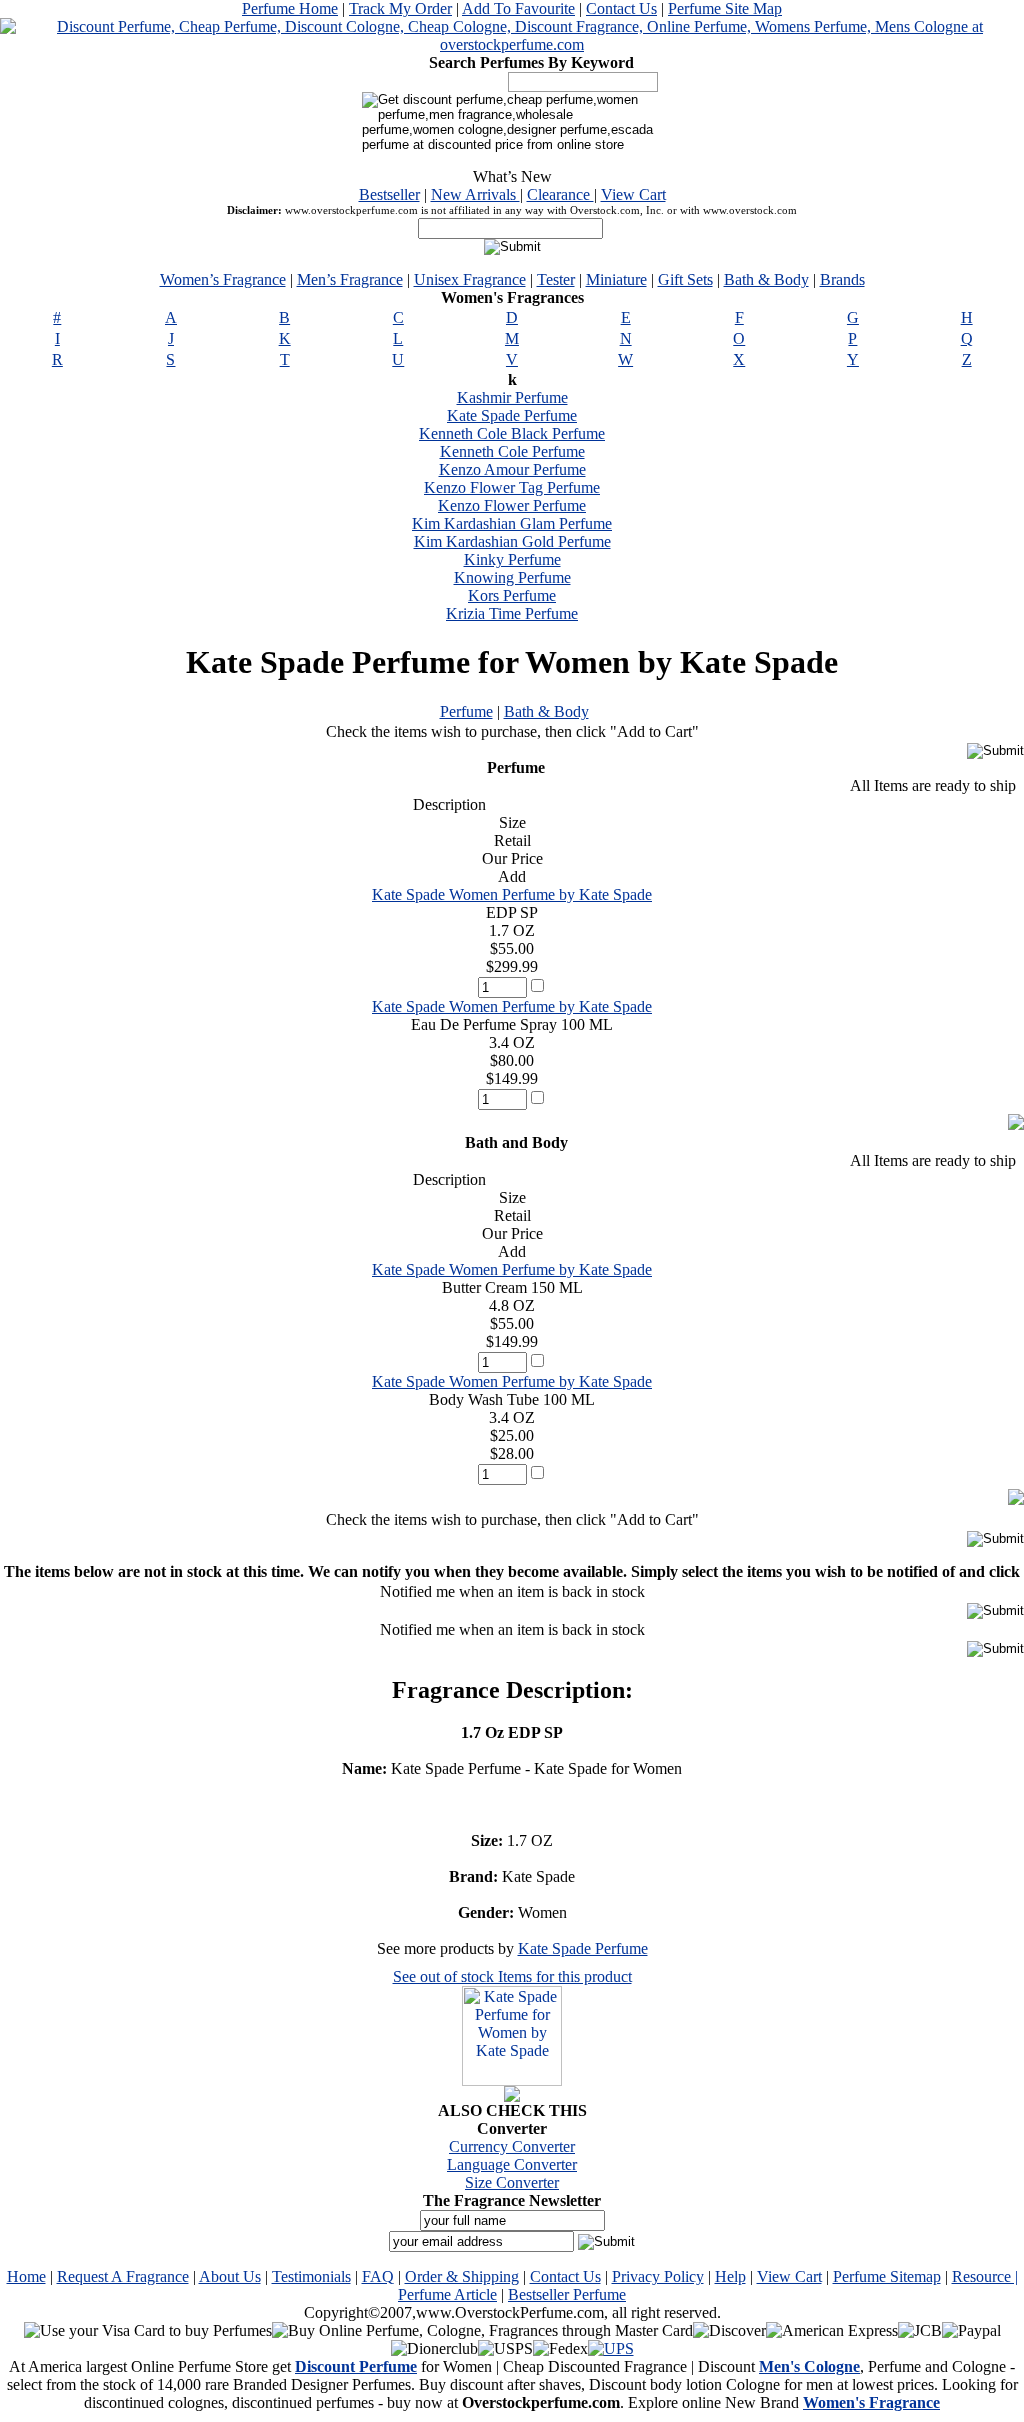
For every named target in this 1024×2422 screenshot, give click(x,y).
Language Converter (512, 2164)
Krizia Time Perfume (512, 613)
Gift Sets (685, 279)
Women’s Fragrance (223, 279)
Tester (556, 279)
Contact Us (621, 8)
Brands (842, 279)
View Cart (633, 194)
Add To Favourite (518, 8)
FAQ (378, 2276)
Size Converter (512, 2182)
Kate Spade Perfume (512, 415)
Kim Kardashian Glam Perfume (512, 523)
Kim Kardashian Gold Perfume (512, 541)
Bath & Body (766, 279)
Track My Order (400, 8)
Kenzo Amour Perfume (512, 469)
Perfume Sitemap (887, 2276)
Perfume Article (447, 2294)
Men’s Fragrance (350, 279)
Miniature (616, 279)
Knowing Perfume (512, 577)
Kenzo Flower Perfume (512, 505)
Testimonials (311, 2276)
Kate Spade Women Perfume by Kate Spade (512, 894)
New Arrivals (475, 194)
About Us (230, 2276)
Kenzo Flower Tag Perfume (512, 487)
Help (730, 2276)
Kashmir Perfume (512, 397)
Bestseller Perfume (567, 2294)
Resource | (985, 2276)
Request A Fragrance (123, 2276)
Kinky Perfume (512, 559)
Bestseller (389, 194)
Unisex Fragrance (470, 279)
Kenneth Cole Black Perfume (512, 433)
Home (26, 2276)
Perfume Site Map (725, 8)
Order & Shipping (462, 2276)
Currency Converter (512, 2146)
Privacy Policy (658, 2276)
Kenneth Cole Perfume (512, 451)
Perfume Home (290, 8)
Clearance (560, 194)
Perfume (466, 711)
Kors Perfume (512, 595)
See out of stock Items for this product (512, 1976)
